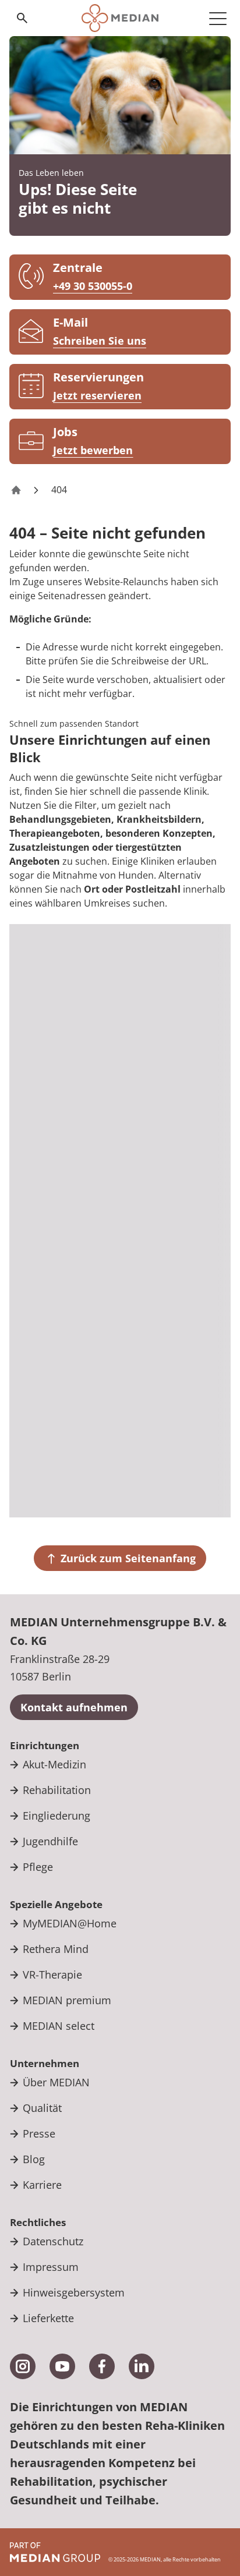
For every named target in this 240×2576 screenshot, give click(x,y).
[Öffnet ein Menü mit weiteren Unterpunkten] (218, 18)
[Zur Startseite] (120, 18)
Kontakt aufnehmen (74, 1707)
